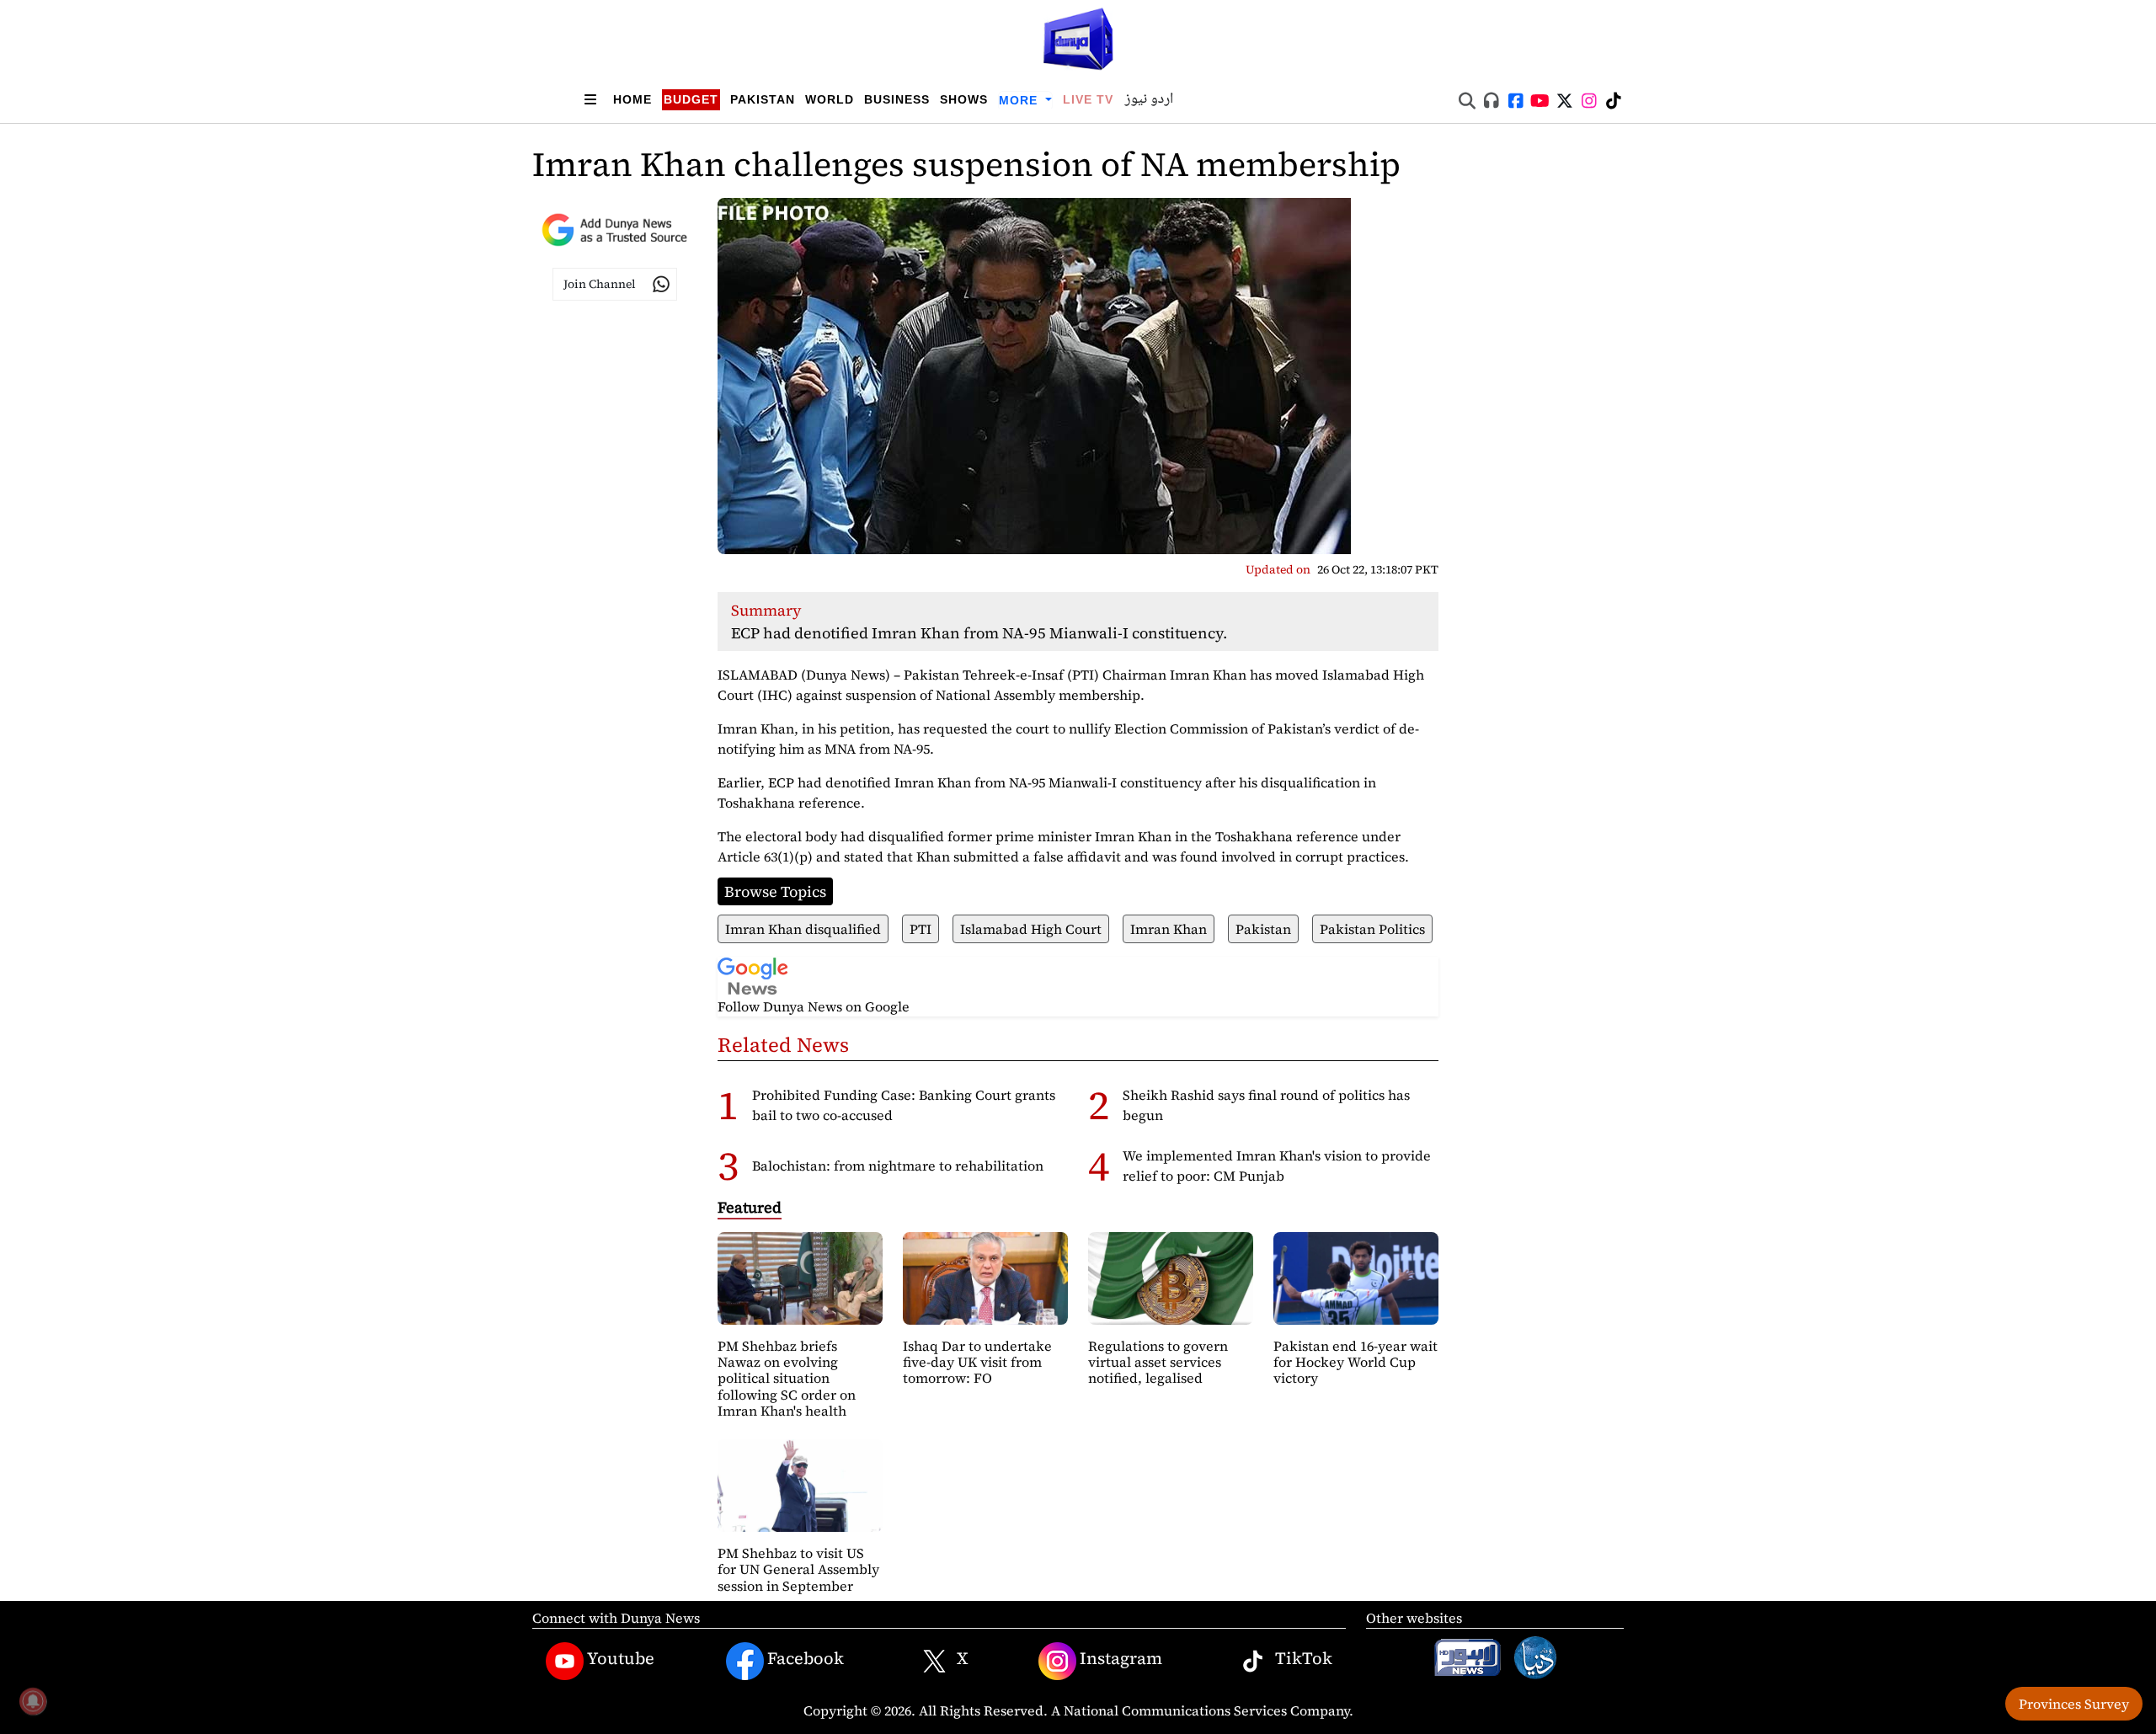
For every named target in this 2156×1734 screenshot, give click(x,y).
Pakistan (763, 99)
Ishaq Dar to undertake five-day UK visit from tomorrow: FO (977, 1362)
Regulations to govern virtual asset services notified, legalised (1158, 1362)
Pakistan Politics (1372, 929)
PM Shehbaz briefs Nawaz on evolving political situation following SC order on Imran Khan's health (787, 1378)
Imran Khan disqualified (803, 929)
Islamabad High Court (1031, 929)
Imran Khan (1169, 929)
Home (632, 99)
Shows (964, 99)
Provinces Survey (2074, 1704)
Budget (691, 99)
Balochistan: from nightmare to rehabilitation (898, 1166)
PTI (921, 929)
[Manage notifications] (33, 1701)
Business (897, 99)
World (830, 99)
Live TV (1088, 99)
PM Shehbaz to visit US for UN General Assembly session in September (798, 1569)
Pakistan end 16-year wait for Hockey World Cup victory (1356, 1362)
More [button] (1020, 100)
